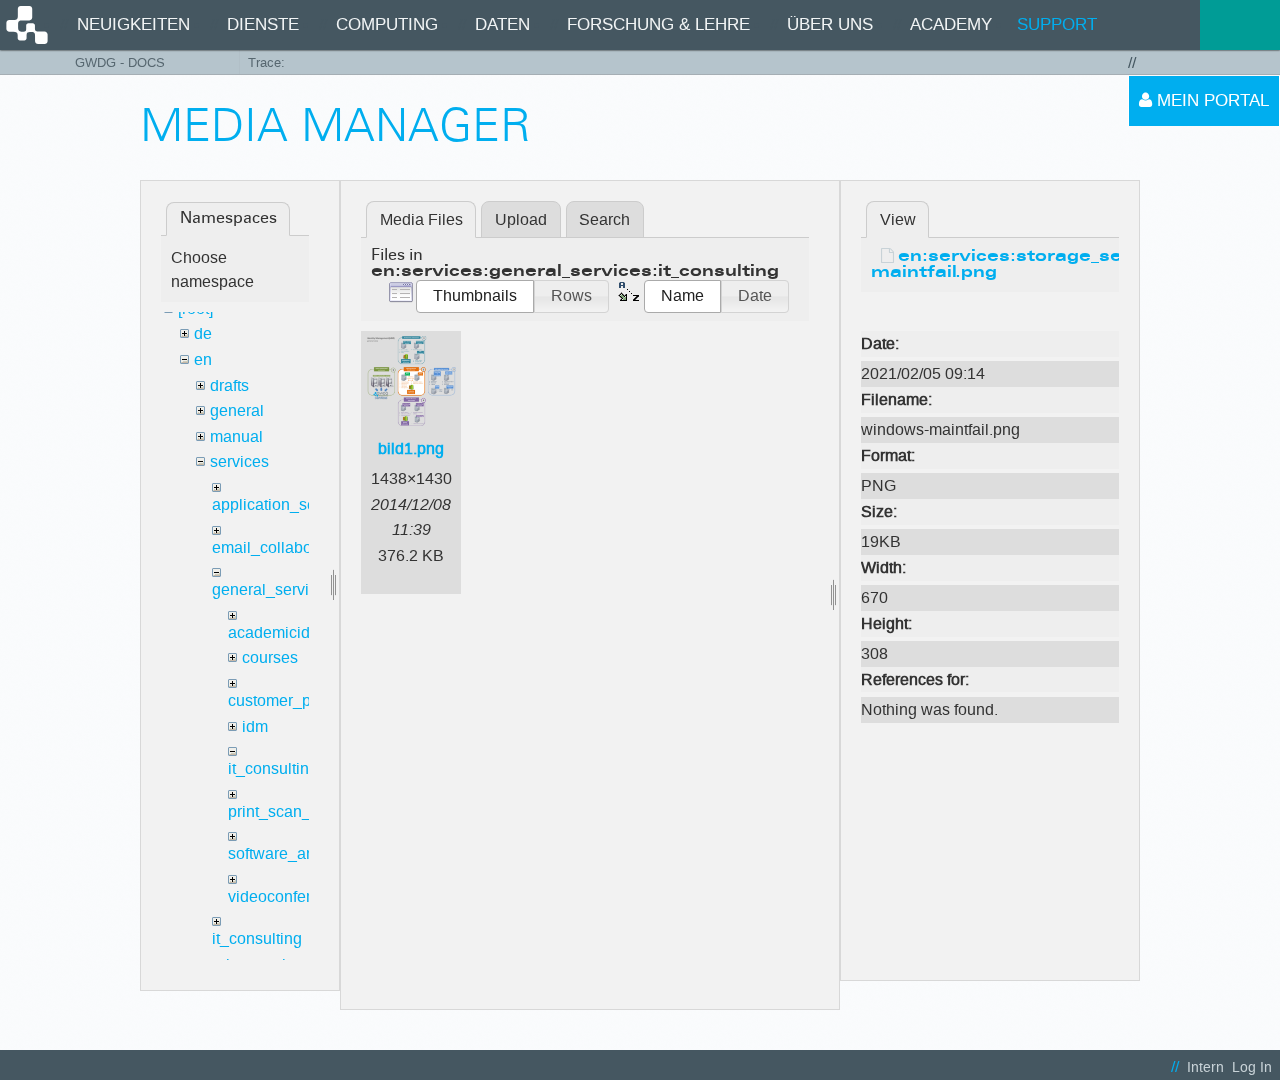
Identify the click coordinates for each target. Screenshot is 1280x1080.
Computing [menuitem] (387, 24)
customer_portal (285, 700)
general (237, 410)
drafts (229, 385)
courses (270, 657)
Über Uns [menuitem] (830, 24)
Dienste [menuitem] (263, 24)
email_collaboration (282, 547)
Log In (1252, 1067)
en (203, 359)
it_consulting (273, 768)
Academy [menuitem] (951, 24)
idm (255, 726)
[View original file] (990, 313)
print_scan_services (299, 811)
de (203, 333)
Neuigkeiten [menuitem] (133, 24)
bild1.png (411, 448)
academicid (269, 632)
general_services (273, 589)
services (239, 461)
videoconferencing (293, 896)
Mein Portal (1210, 100)
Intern (1205, 1067)
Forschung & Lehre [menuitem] (658, 24)
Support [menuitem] (1057, 24)
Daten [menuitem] (502, 24)
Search (604, 219)
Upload (521, 219)
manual (236, 436)
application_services (285, 504)
